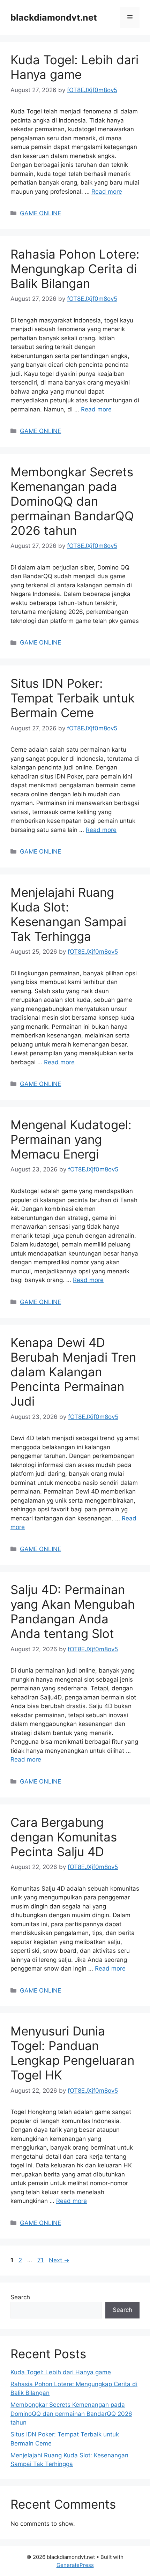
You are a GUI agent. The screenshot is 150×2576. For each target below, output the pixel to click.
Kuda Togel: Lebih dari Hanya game (74, 67)
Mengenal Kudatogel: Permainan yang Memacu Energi (71, 1139)
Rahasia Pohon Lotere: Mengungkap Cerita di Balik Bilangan (75, 269)
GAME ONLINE (40, 213)
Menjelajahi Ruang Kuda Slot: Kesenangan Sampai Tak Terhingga (68, 914)
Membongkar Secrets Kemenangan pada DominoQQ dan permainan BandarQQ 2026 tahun (72, 501)
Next (59, 2260)
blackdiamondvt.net (54, 17)
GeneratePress (75, 2565)
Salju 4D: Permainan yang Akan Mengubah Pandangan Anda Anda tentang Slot (73, 1611)
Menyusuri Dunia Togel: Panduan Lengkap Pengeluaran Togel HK (72, 2053)
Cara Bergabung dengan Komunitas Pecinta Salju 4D (64, 1837)
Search (20, 2297)
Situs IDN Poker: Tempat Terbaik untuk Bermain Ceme (73, 698)
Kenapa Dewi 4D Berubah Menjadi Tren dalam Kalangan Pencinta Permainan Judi (73, 1372)
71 (41, 2260)
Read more (107, 192)
